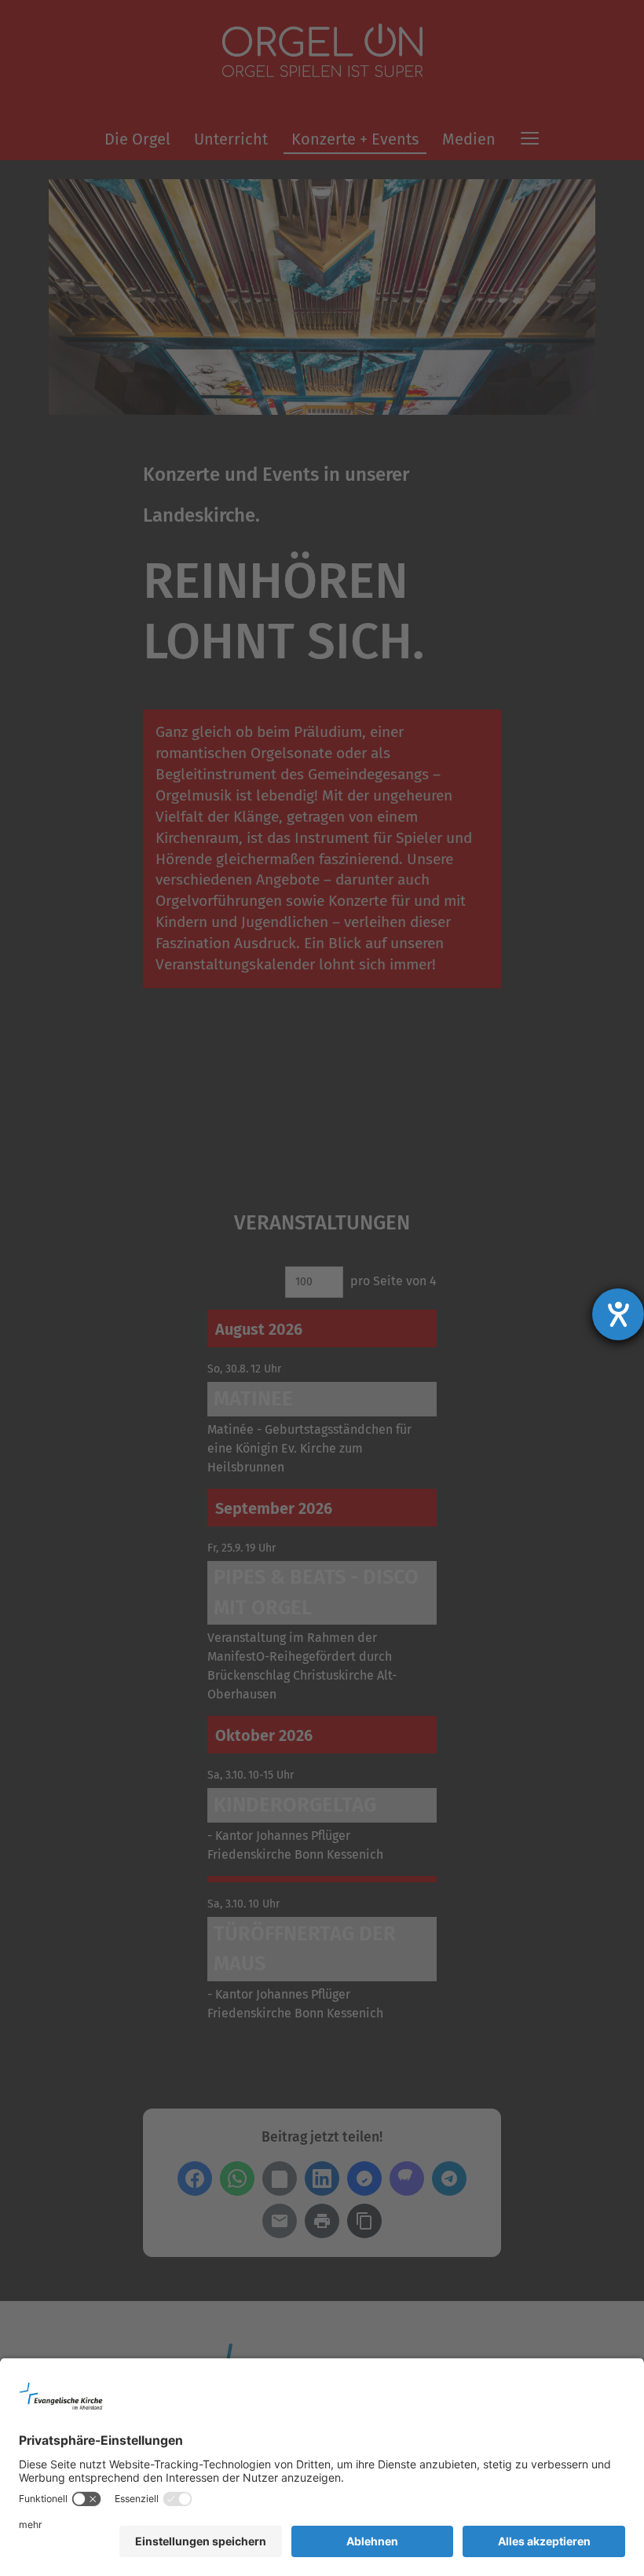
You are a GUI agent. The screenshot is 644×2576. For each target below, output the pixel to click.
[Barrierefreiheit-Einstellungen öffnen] (618, 1314)
